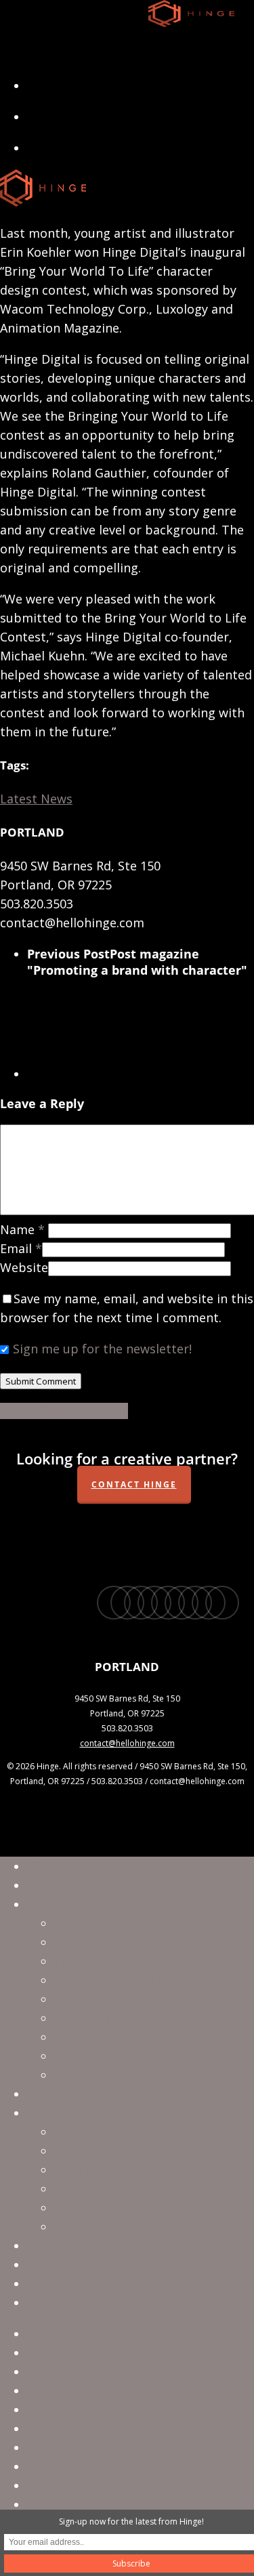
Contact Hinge (134, 1484)
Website (24, 1267)
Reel (39, 1866)
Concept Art (89, 2037)
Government (64, 2245)
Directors (55, 2113)
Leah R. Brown (96, 2170)
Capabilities (62, 1904)
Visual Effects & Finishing (127, 1942)
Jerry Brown (88, 2151)
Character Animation (115, 1980)
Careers (49, 2283)
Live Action (86, 1961)
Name (22, 1229)
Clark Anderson (99, 2132)
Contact (50, 2302)
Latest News (36, 799)
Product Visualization (117, 2018)
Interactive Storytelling (122, 2075)
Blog (40, 2264)
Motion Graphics (103, 1999)
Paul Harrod (89, 2208)
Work (43, 1885)
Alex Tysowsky (96, 2226)
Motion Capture (101, 2056)
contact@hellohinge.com (127, 1743)
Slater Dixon (90, 2189)
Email (21, 1248)
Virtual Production (108, 1923)
